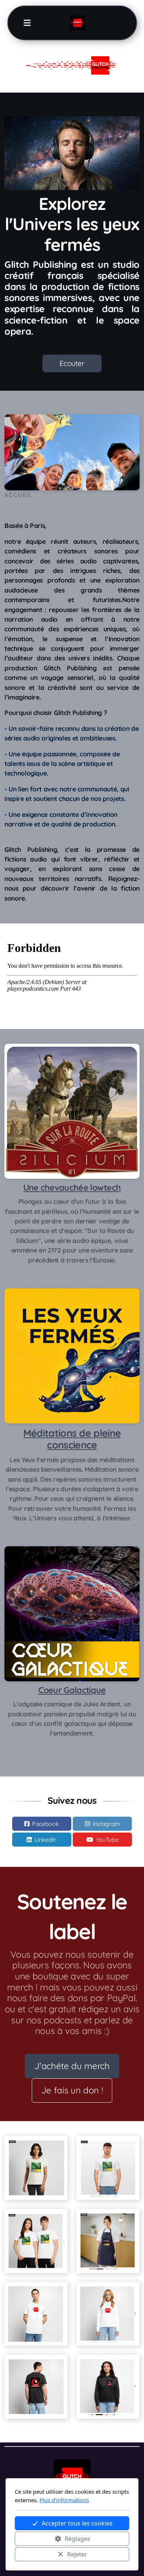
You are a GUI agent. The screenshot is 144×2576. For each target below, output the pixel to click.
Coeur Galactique (72, 1690)
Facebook (45, 1824)
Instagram (106, 1824)
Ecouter (72, 363)
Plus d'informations (64, 2500)
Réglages (77, 2539)
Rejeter (77, 2554)
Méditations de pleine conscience (72, 1439)
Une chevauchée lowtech (72, 1187)
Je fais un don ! (72, 2090)
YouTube (107, 1840)
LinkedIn (46, 1840)
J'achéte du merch (72, 2066)
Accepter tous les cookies (77, 2523)
